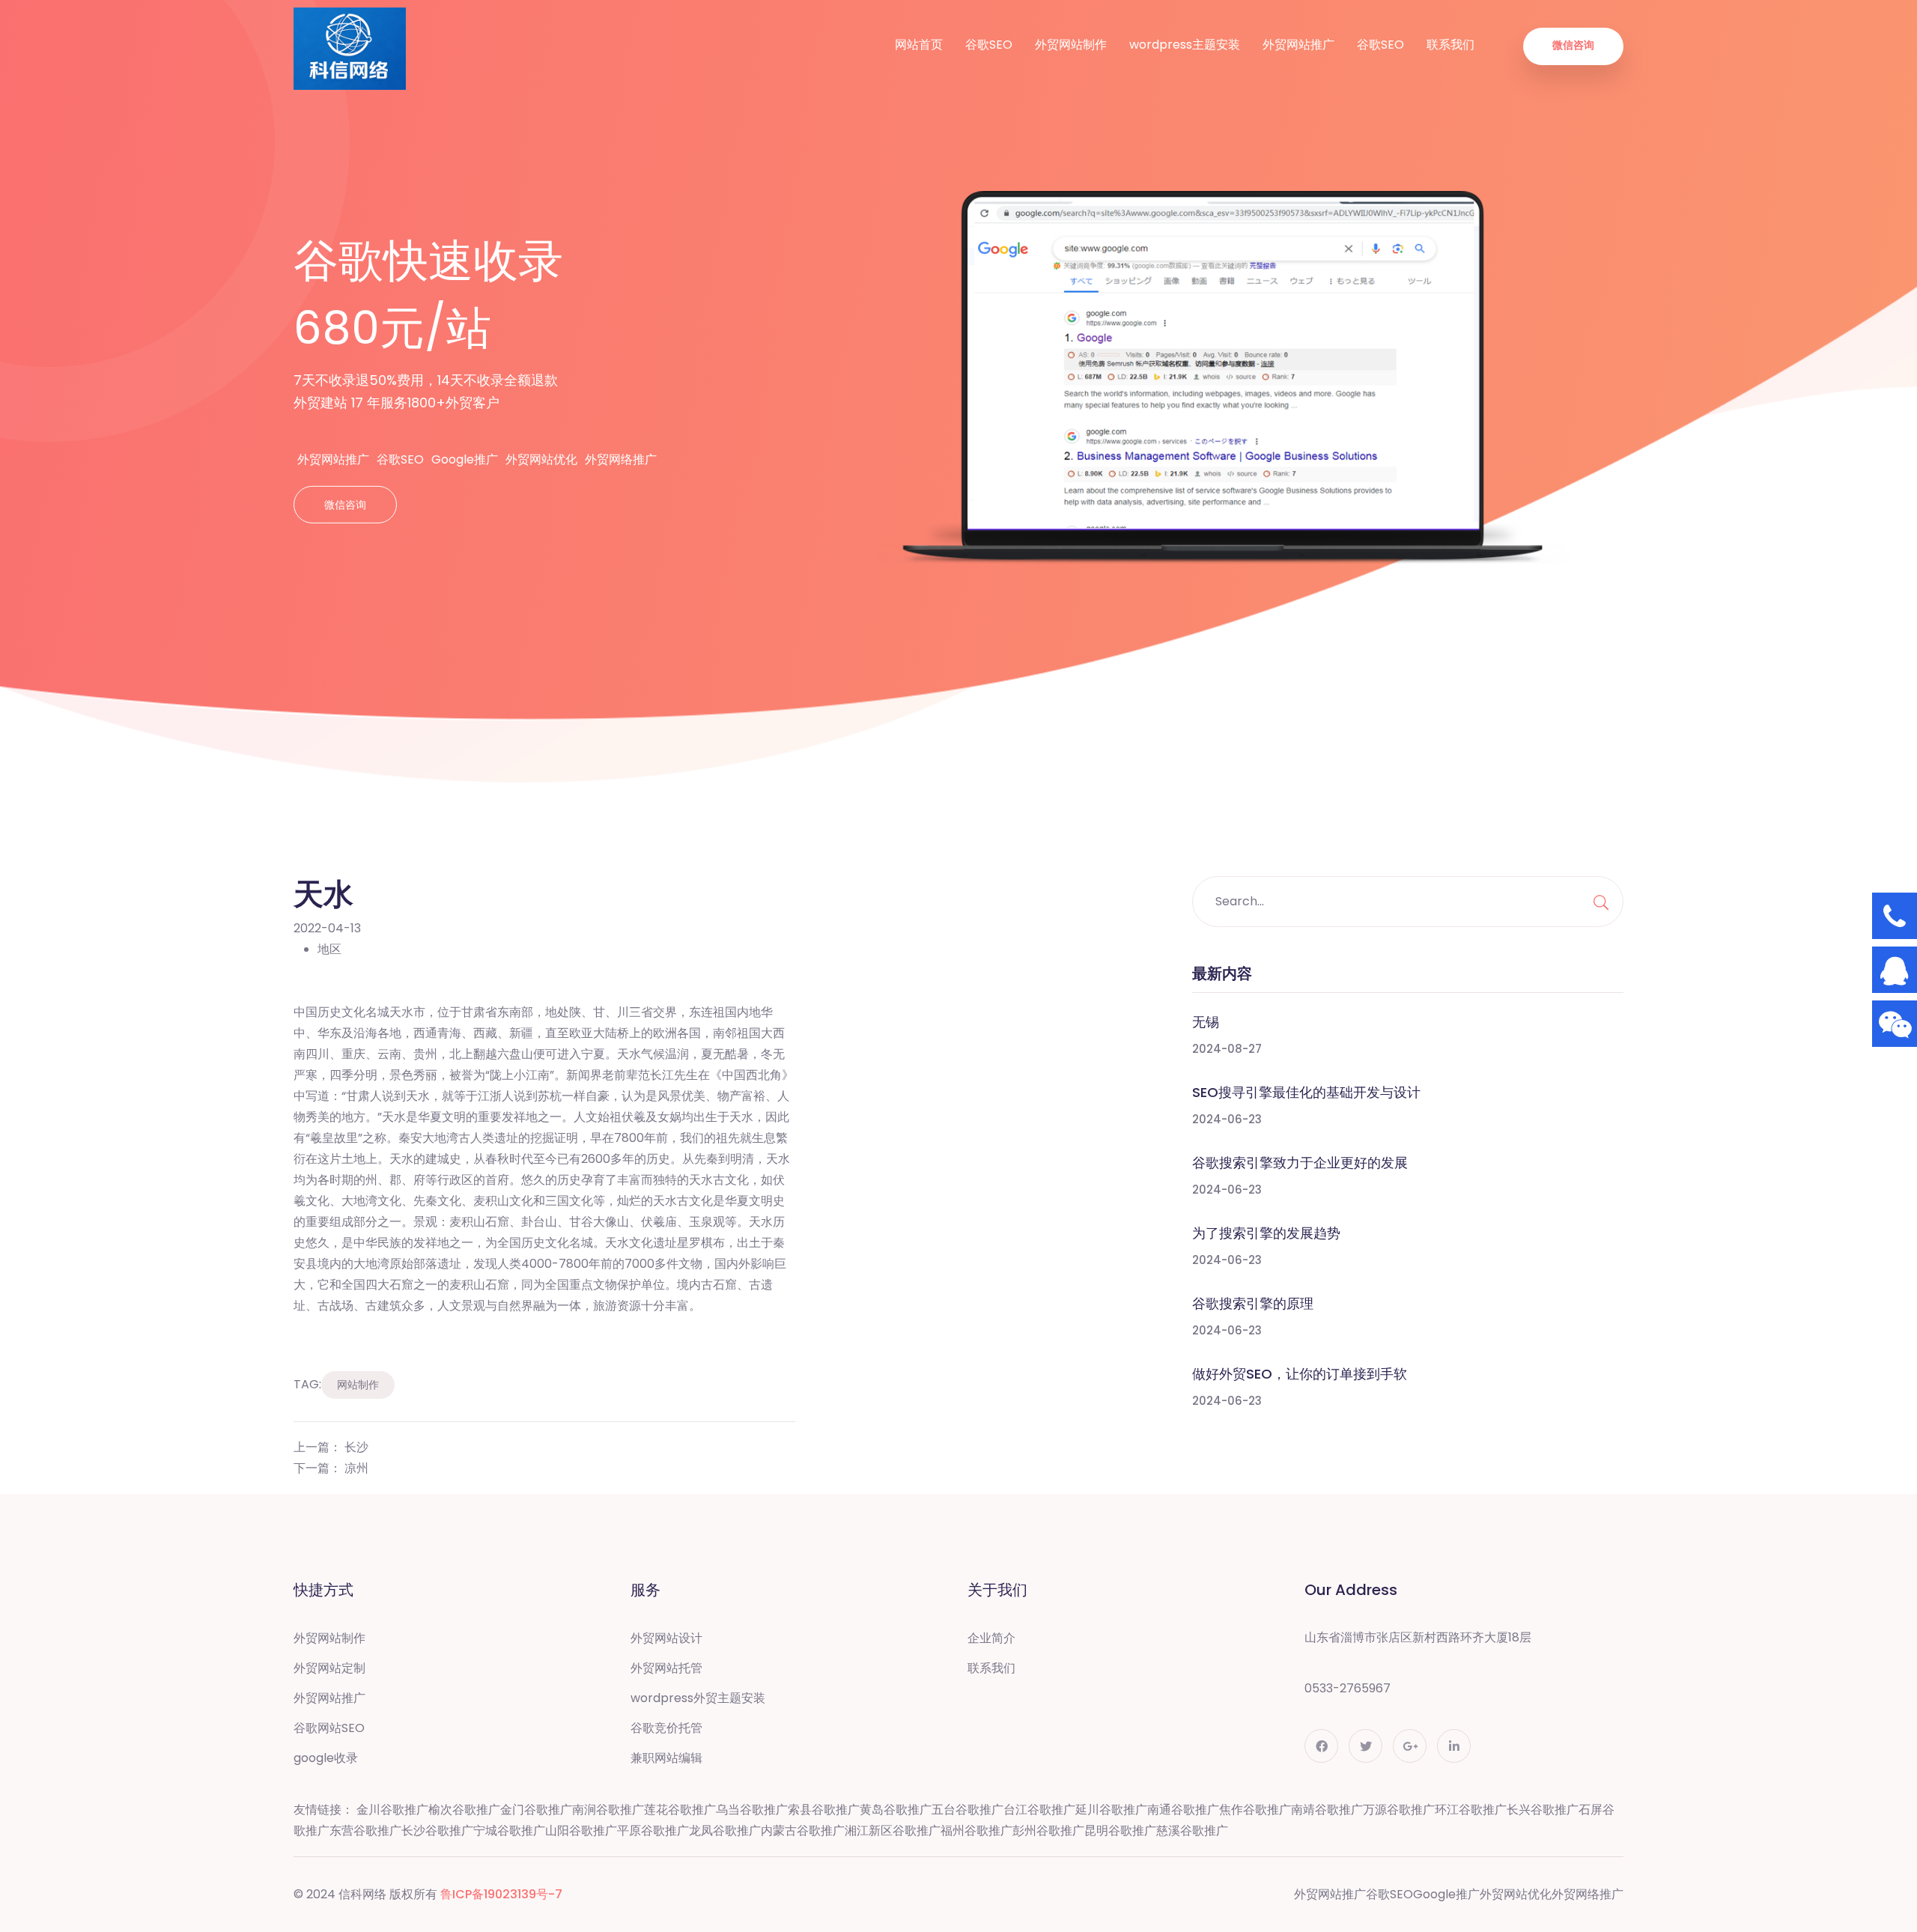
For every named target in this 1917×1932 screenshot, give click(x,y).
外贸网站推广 (1298, 45)
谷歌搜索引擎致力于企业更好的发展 (1300, 1163)
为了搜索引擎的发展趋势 (1266, 1233)
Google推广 (465, 459)
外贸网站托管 (666, 1668)
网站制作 (358, 1385)
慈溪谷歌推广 (1192, 1831)
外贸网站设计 (666, 1638)
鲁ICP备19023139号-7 (501, 1894)
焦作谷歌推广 (1255, 1810)
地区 (329, 949)
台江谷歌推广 (1039, 1810)
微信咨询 (1573, 45)
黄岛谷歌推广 (896, 1810)
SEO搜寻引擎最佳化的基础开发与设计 (1306, 1092)
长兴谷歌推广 (1543, 1810)
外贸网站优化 (541, 459)
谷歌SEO (989, 45)
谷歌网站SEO (329, 1728)
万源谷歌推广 (1399, 1810)
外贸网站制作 (1071, 45)
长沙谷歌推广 (437, 1831)
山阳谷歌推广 (581, 1831)
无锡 (1206, 1022)
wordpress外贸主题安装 (698, 1698)
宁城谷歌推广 (509, 1831)
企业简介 (991, 1638)
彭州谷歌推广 (1048, 1831)
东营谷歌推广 (365, 1831)
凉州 (356, 1468)
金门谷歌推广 (536, 1810)
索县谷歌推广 (824, 1810)
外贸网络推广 (621, 459)
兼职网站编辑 (666, 1758)
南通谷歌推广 (1183, 1810)
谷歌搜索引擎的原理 (1253, 1303)
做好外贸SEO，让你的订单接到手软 (1300, 1374)
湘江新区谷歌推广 (893, 1831)
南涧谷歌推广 (608, 1810)
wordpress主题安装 (1185, 45)
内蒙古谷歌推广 (803, 1831)
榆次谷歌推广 (464, 1810)
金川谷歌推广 (392, 1810)
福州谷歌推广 (976, 1831)
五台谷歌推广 (967, 1810)
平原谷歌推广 (653, 1831)
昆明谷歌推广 (1120, 1831)
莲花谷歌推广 (680, 1810)
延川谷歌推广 (1111, 1810)
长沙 (356, 1447)
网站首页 (919, 45)
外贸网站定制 (329, 1668)
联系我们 (1450, 45)
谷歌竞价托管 (666, 1728)
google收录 (326, 1758)
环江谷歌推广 (1471, 1810)
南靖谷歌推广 (1327, 1810)
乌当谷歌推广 (752, 1810)
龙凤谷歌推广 (725, 1831)
